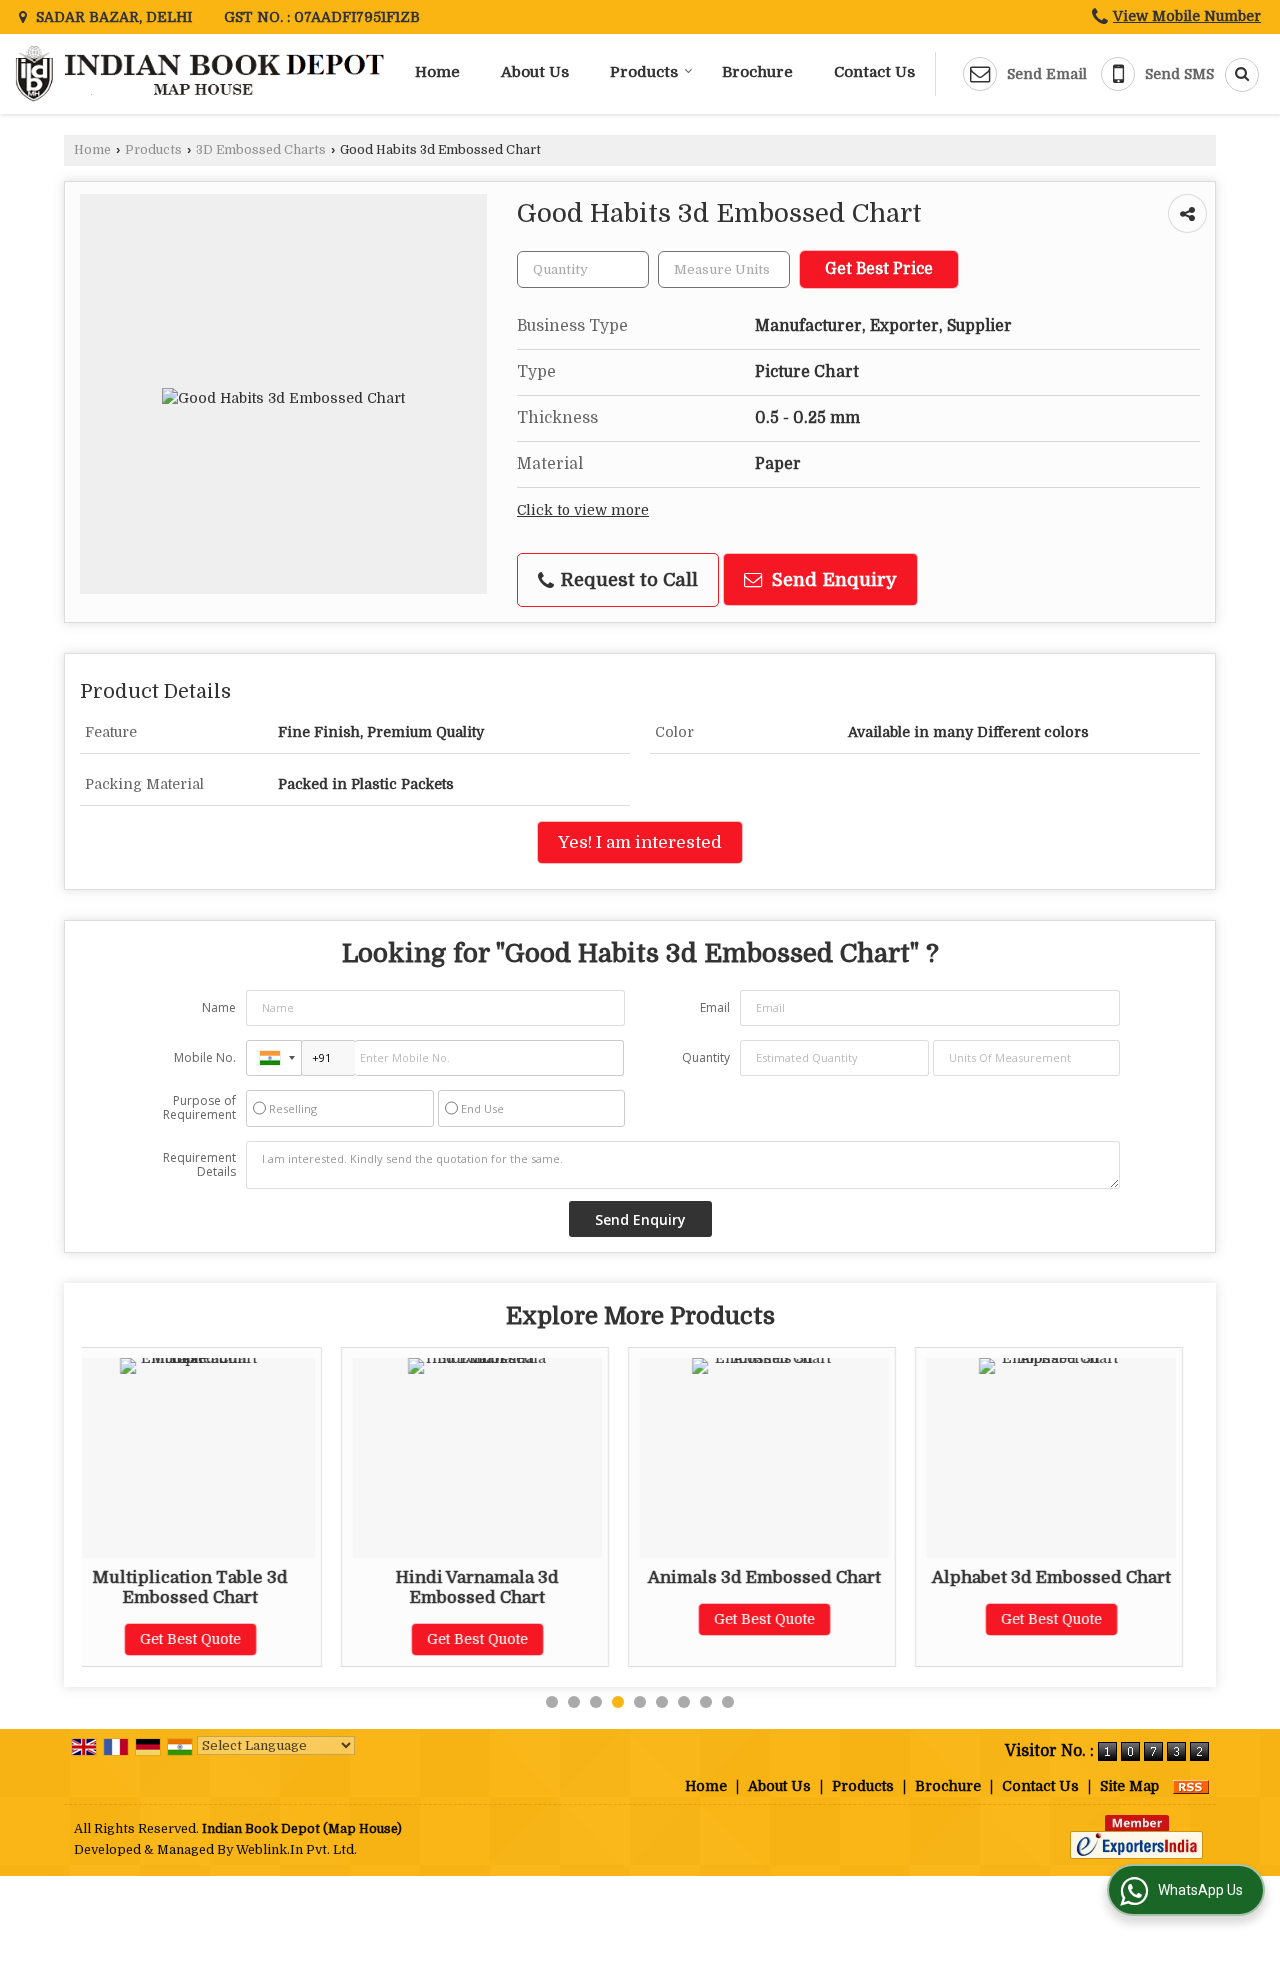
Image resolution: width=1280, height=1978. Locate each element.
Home (437, 72)
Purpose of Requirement (199, 1108)
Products (644, 72)
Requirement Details (199, 1165)
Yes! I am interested (640, 842)
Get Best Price (879, 269)
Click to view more (583, 510)
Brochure (757, 72)
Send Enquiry (832, 579)
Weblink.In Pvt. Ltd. (296, 1850)
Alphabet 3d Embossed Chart (835, 1577)
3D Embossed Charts (261, 150)
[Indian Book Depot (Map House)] (202, 73)
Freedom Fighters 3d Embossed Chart (1122, 1587)
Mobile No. (205, 1057)
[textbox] (724, 269)
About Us (535, 72)
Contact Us (874, 72)
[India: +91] (274, 1058)
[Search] (1235, 75)
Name (219, 1007)
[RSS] (1191, 1786)
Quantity (706, 1057)
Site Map (1129, 1786)
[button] (1187, 16)
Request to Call (627, 579)
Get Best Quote (261, 1639)
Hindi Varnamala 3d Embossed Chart (261, 1587)
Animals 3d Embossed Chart (548, 1577)
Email (715, 1007)
